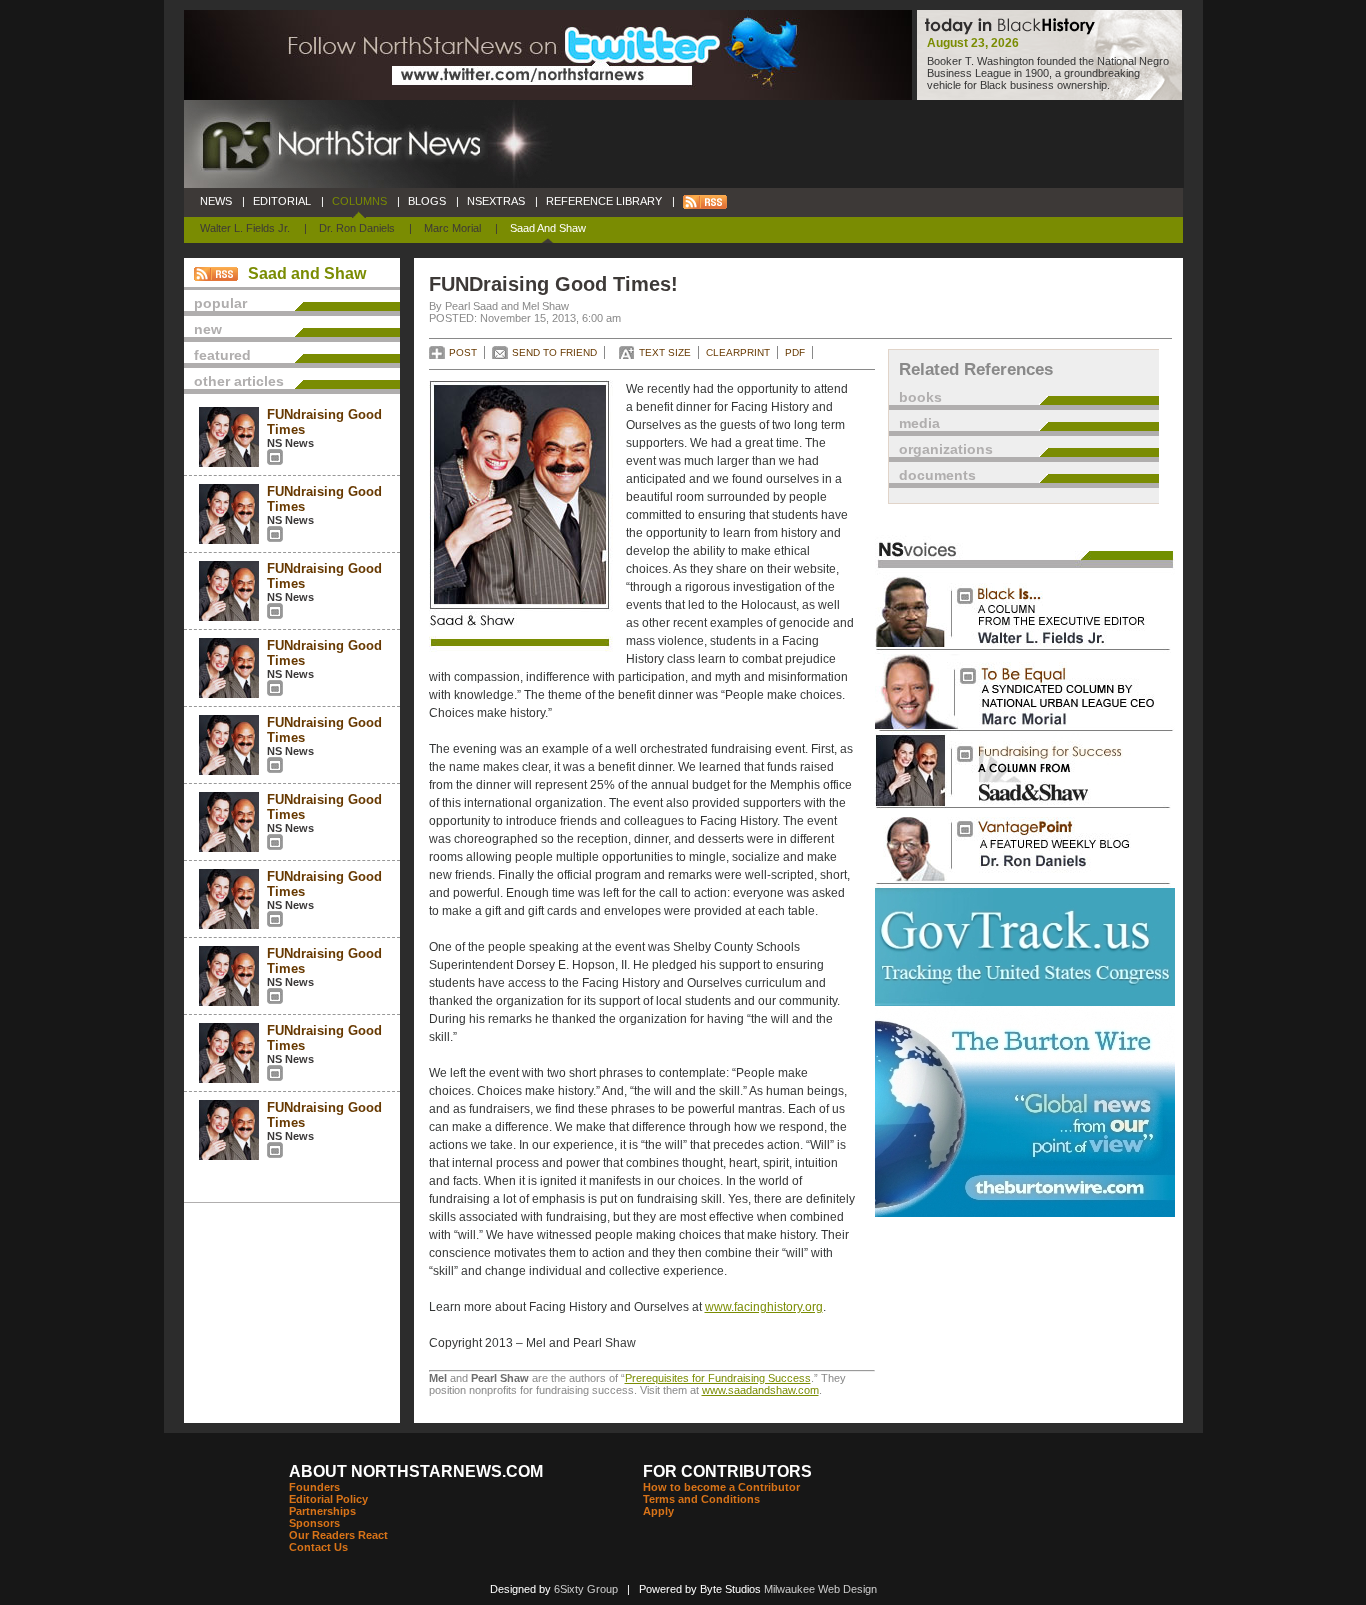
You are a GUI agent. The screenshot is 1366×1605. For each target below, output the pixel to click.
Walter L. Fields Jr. (245, 228)
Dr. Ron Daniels (357, 228)
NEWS (216, 201)
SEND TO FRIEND (554, 352)
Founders (314, 1487)
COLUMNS (359, 201)
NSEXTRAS (496, 201)
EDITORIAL (282, 201)
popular (220, 303)
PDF (795, 352)
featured (222, 355)
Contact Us (318, 1547)
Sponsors (314, 1523)
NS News (290, 443)
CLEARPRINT (738, 352)
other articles (239, 381)
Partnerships (322, 1511)
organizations (946, 449)
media (919, 423)
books (920, 397)
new (208, 329)
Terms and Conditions (701, 1499)
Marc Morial (452, 228)
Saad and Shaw (548, 228)
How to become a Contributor (721, 1487)
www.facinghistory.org (764, 1307)
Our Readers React (338, 1535)
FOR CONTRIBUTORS (727, 1471)
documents (937, 475)
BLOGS (427, 201)
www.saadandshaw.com (760, 1390)
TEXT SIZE (665, 352)
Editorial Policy (328, 1499)
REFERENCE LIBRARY (604, 201)
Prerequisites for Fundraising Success (718, 1378)
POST (463, 352)
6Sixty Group (586, 1589)
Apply (658, 1511)
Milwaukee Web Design (820, 1589)
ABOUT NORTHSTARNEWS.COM (416, 1471)
